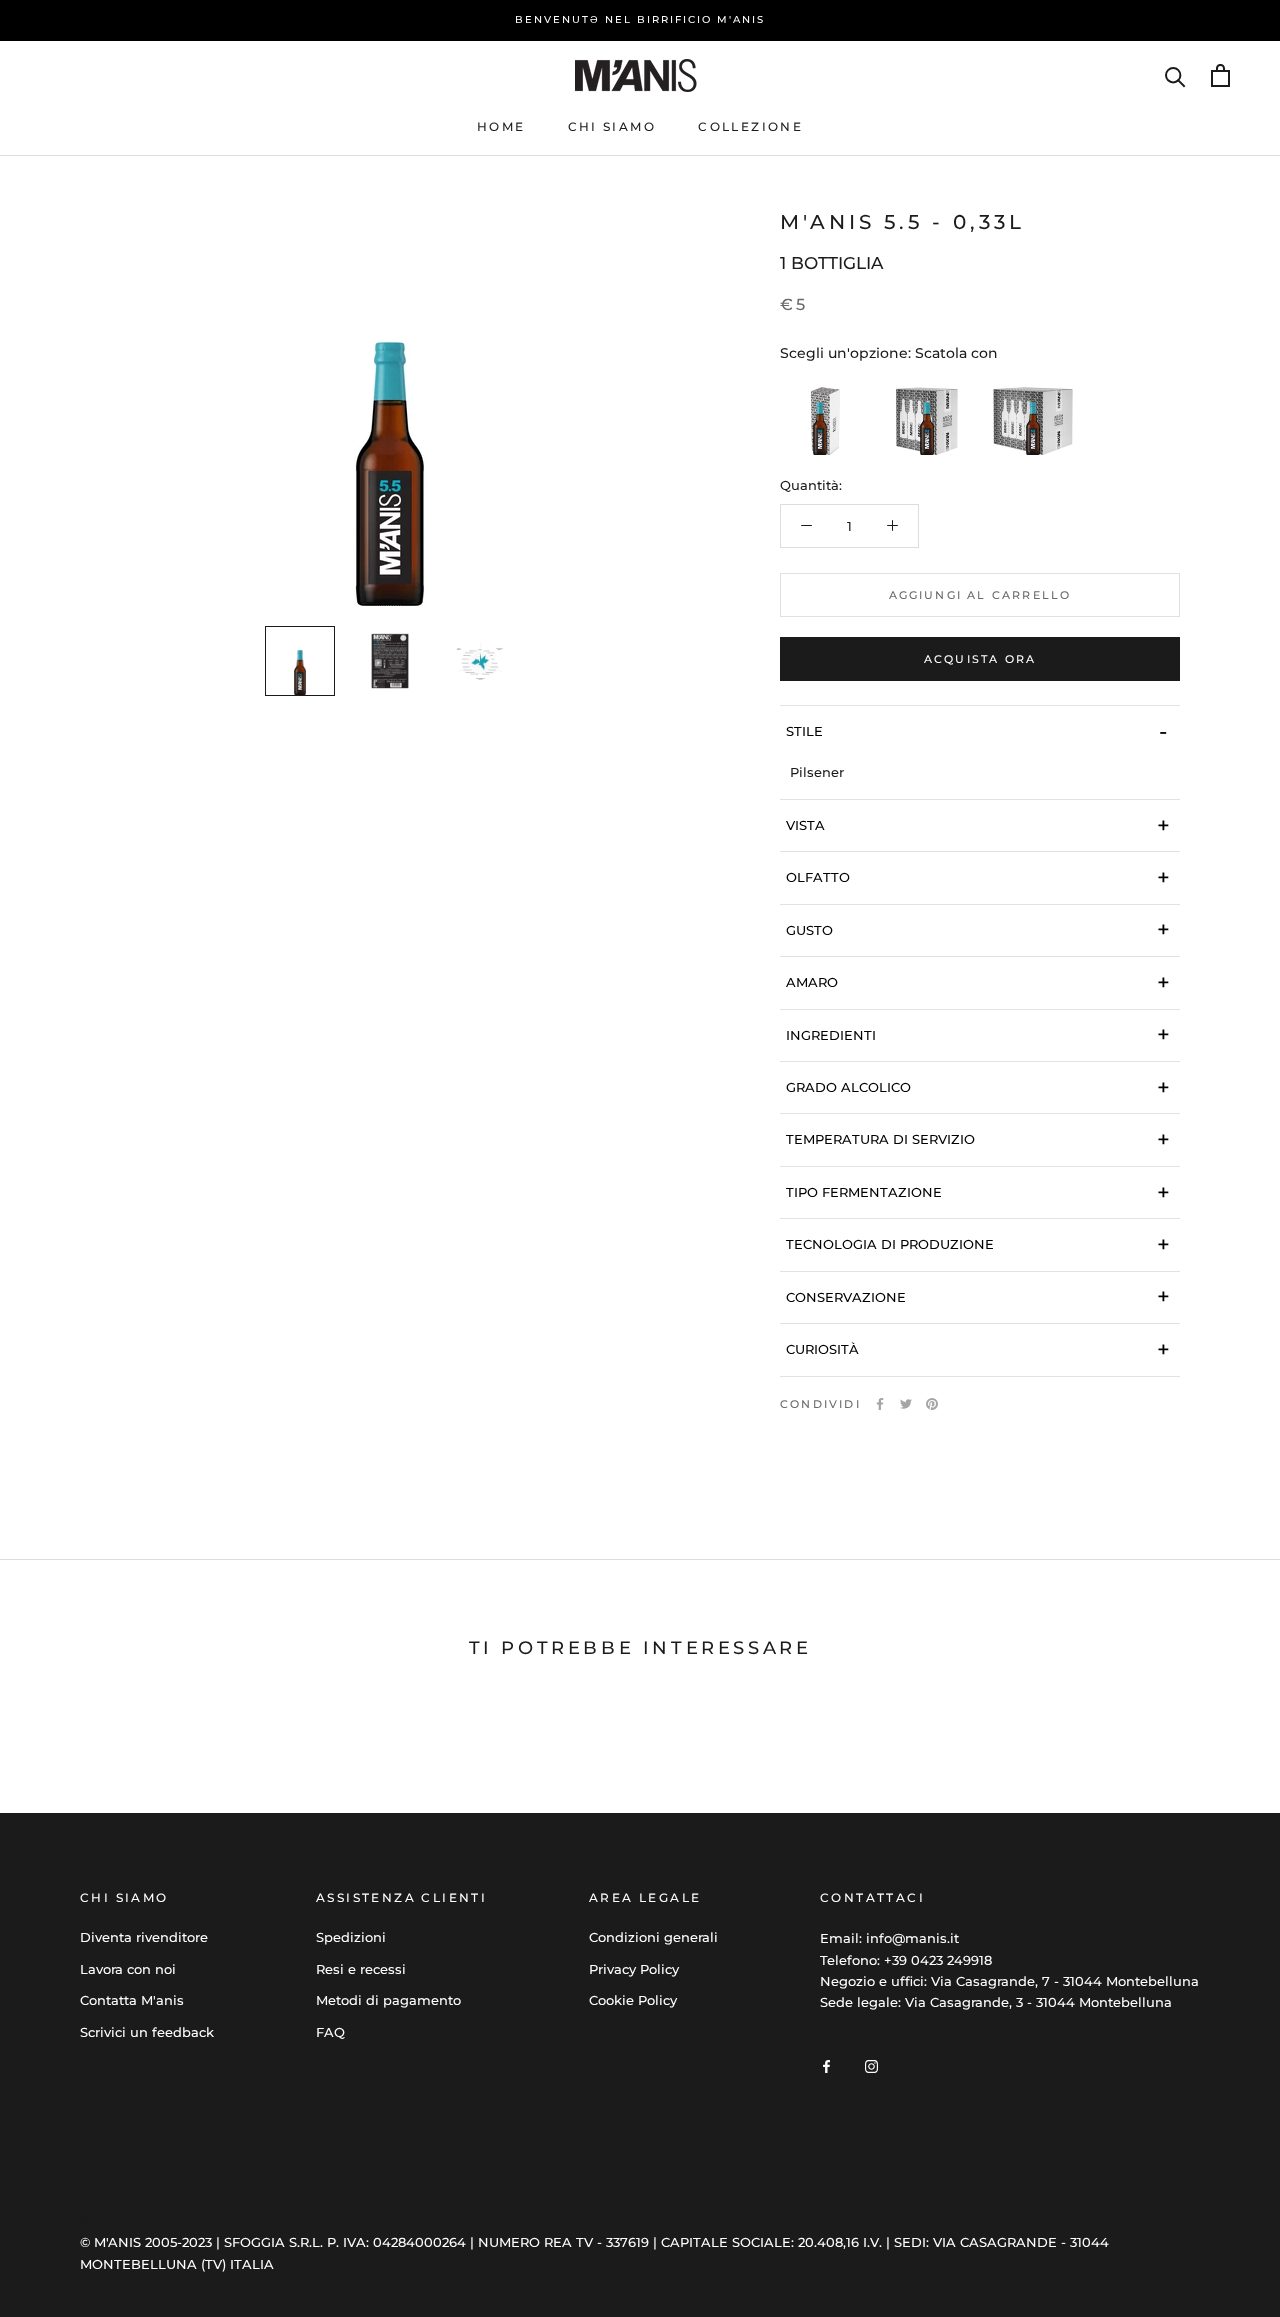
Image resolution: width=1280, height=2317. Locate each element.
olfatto (978, 877)
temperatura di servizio (978, 1139)
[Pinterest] (932, 1404)
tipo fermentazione (978, 1192)
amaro (978, 982)
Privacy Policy (634, 1969)
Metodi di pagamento (388, 2000)
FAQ (330, 2032)
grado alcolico (978, 1087)
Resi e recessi (361, 1969)
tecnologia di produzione (978, 1244)
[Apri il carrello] (1220, 75)
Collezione (750, 126)
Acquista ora (980, 659)
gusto (978, 929)
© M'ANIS (111, 2218)
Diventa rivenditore (144, 1937)
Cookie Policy (633, 2000)
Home (501, 126)
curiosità (978, 1349)
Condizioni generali (653, 1937)
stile (976, 731)
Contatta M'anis (132, 2000)
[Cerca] (1175, 75)
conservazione (978, 1296)
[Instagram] (871, 2065)
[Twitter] (906, 1404)
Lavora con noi (128, 1969)
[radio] (820, 415)
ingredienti (978, 1034)
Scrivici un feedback (147, 2032)
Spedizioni (351, 1937)
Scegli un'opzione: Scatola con (889, 353)
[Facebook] (880, 1404)
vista (978, 825)
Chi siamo (612, 126)
